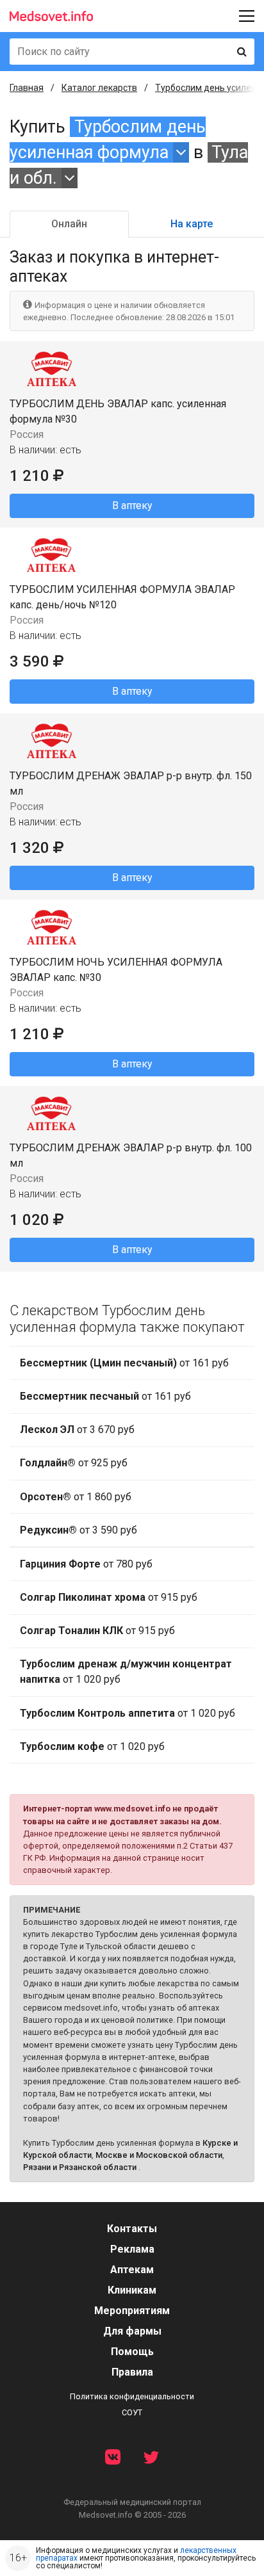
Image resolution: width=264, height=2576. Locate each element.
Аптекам (132, 2270)
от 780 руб (86, 1564)
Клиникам (132, 2290)
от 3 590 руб (78, 1530)
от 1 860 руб (76, 1497)
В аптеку (132, 506)
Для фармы (132, 2331)
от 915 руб (109, 1597)
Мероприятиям (132, 2311)
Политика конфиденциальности (132, 2396)
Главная (27, 88)
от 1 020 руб (126, 1672)
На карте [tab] (192, 224)
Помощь (132, 2352)
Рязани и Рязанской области (80, 2167)
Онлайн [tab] (69, 224)
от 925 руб (74, 1463)
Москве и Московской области (159, 2155)
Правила (132, 2372)
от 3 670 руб (77, 1430)
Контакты (132, 2229)
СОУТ (132, 2412)
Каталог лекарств (99, 88)
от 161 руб (124, 1363)
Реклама (132, 2249)
